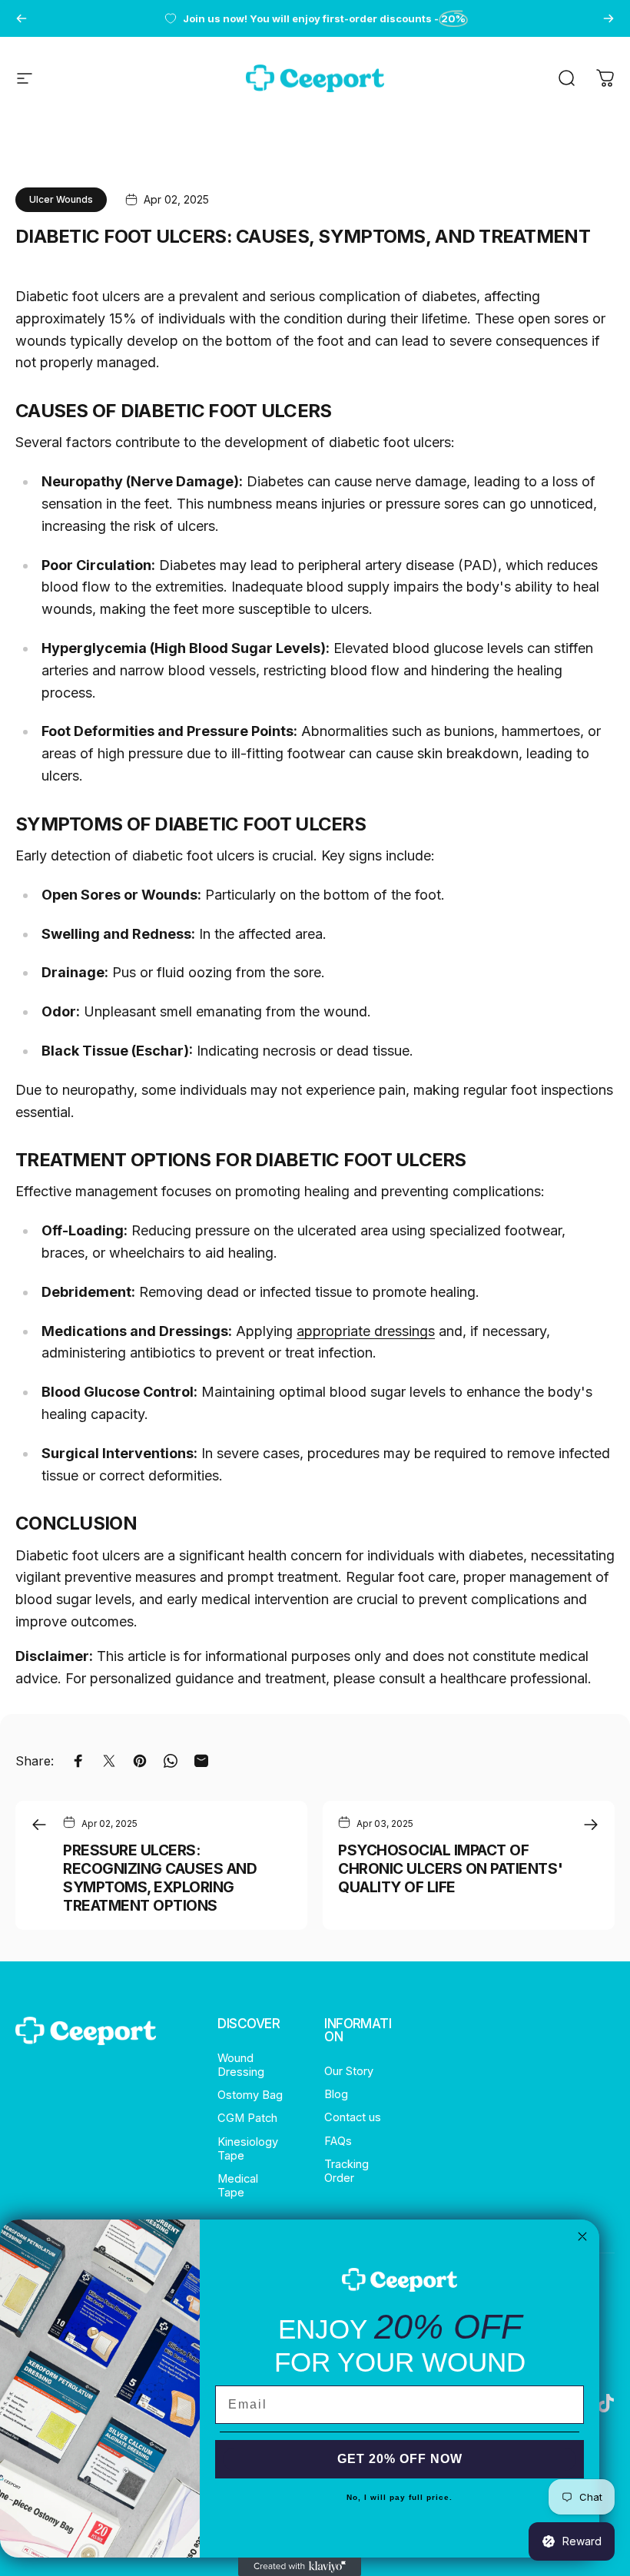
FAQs (338, 2141)
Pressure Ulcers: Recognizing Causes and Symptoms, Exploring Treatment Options (160, 1878)
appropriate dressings (366, 1331)
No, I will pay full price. (400, 2497)
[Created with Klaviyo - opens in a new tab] (300, 2567)
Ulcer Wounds (61, 199)
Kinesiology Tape (248, 2149)
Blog (336, 2094)
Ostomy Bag (250, 2095)
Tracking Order (346, 2171)
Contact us (353, 2117)
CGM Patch (247, 2118)
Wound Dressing (241, 2065)
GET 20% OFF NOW (400, 2459)
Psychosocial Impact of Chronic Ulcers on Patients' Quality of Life (450, 1868)
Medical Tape (238, 2186)
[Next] (608, 18)
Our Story (349, 2071)
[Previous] (22, 18)
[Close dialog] (582, 2236)
